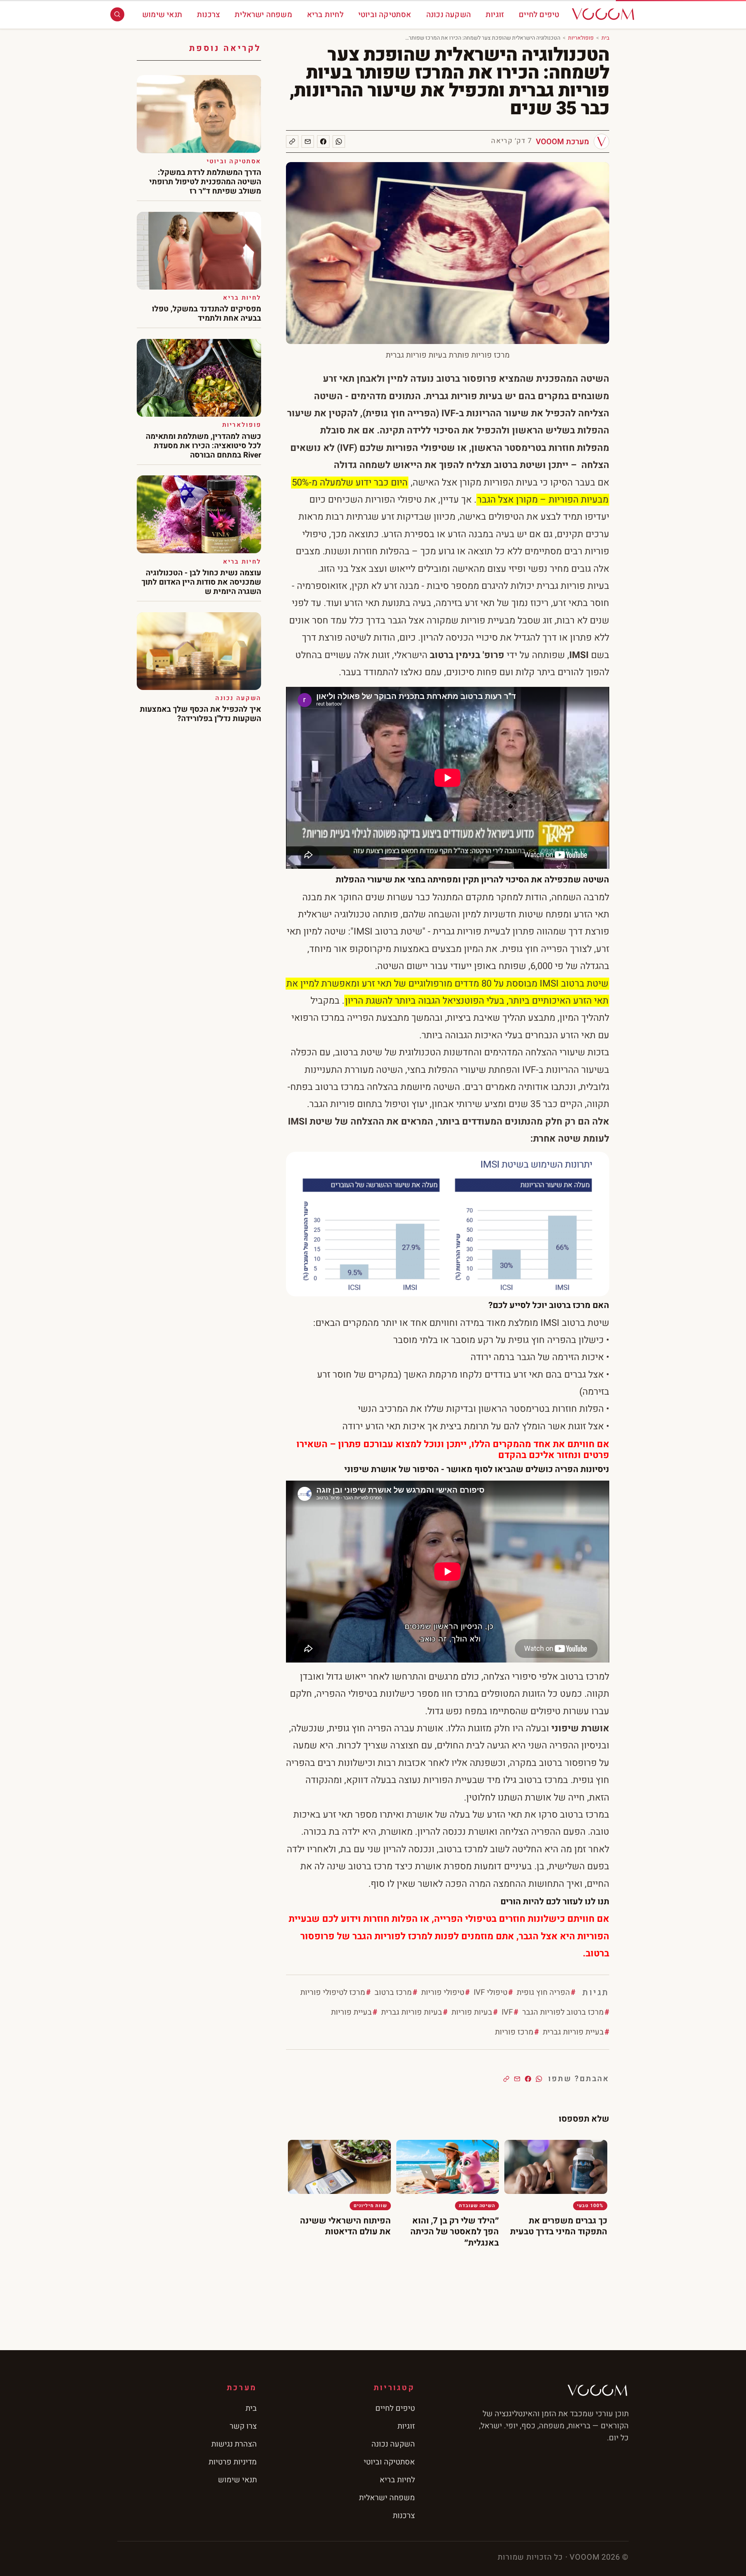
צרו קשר (243, 2426)
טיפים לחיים (539, 15)
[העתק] (292, 141)
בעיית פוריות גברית (573, 2032)
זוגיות (495, 15)
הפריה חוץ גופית (543, 1992)
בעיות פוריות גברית (412, 2012)
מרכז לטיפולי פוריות (333, 1992)
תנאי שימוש (162, 15)
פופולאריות (581, 38)
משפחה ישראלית (263, 15)
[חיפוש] (117, 14)
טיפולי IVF (491, 1992)
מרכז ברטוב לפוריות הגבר (563, 2012)
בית (605, 38)
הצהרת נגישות (234, 2444)
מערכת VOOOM (562, 142)
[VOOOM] (603, 14)
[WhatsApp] (339, 141)
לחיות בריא (325, 15)
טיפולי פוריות (443, 1992)
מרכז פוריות (514, 2032)
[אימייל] (308, 141)
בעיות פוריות (472, 2012)
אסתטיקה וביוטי (385, 15)
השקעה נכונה (449, 15)
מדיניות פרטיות (233, 2462)
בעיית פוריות (351, 2012)
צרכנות (208, 15)
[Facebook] (323, 141)
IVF (507, 2012)
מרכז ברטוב (393, 1992)
